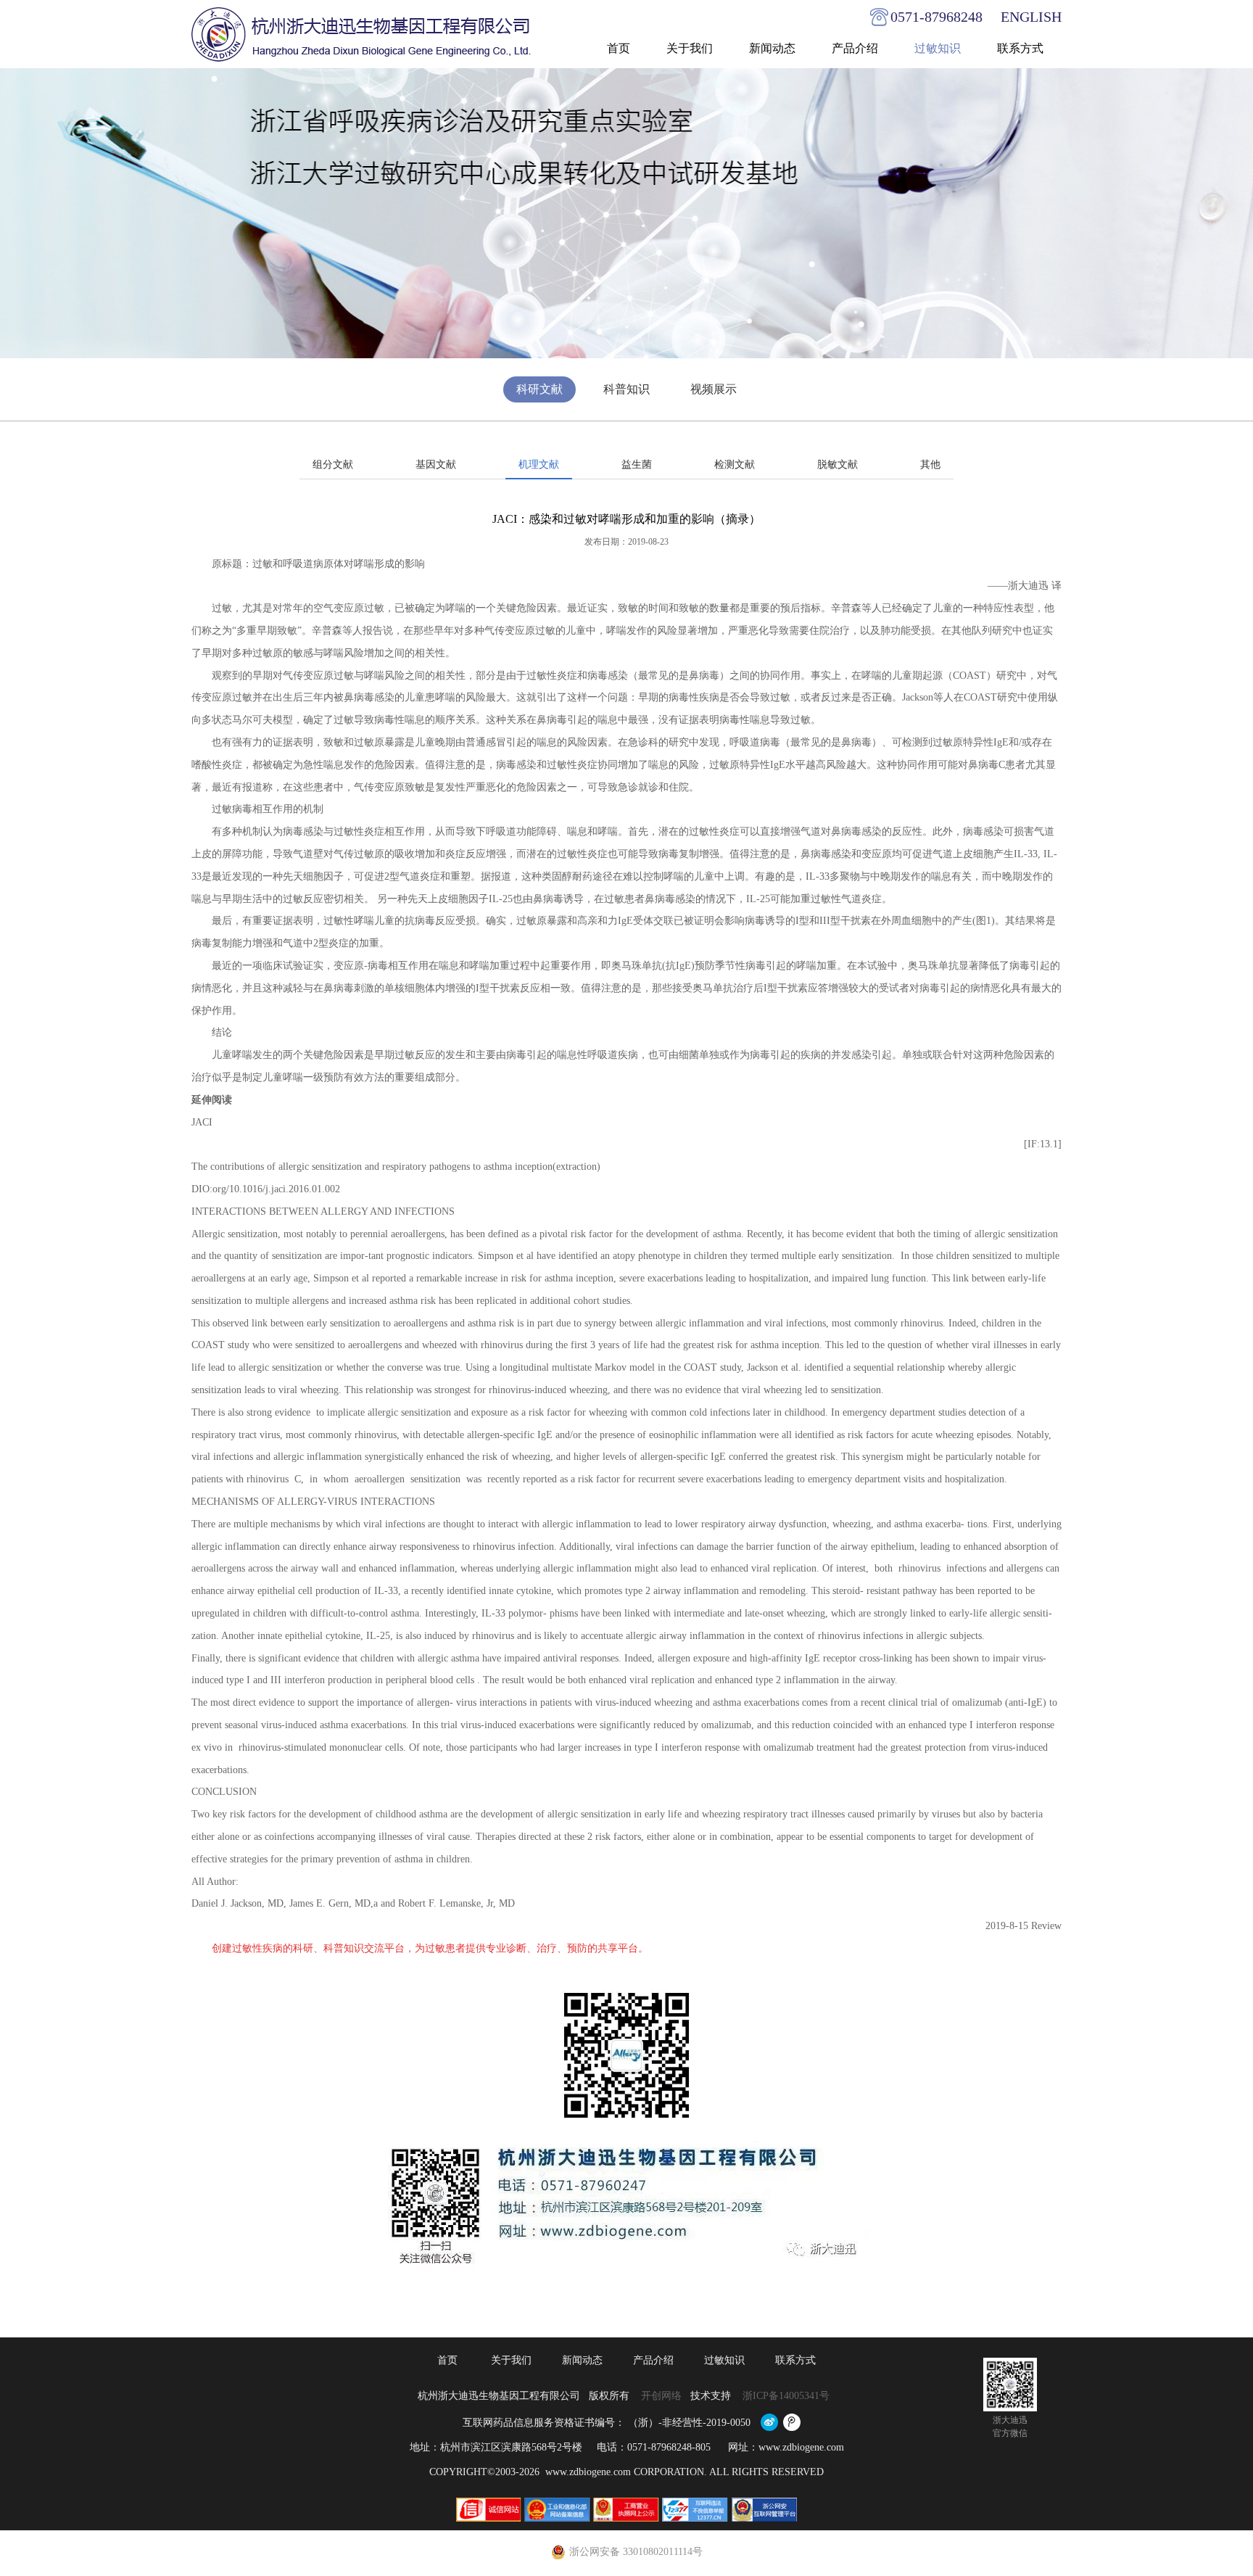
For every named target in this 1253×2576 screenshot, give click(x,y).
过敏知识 (938, 48)
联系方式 (1020, 48)
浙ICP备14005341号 (787, 2396)
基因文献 (436, 465)
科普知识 (626, 389)
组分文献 (333, 465)
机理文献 (539, 465)
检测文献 (735, 465)
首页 (619, 48)
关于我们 (690, 48)
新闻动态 (772, 48)
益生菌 (637, 465)
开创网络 (661, 2396)
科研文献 (539, 389)
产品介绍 (855, 48)
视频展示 (714, 389)
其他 (930, 465)
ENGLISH (1031, 17)
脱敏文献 (838, 465)
